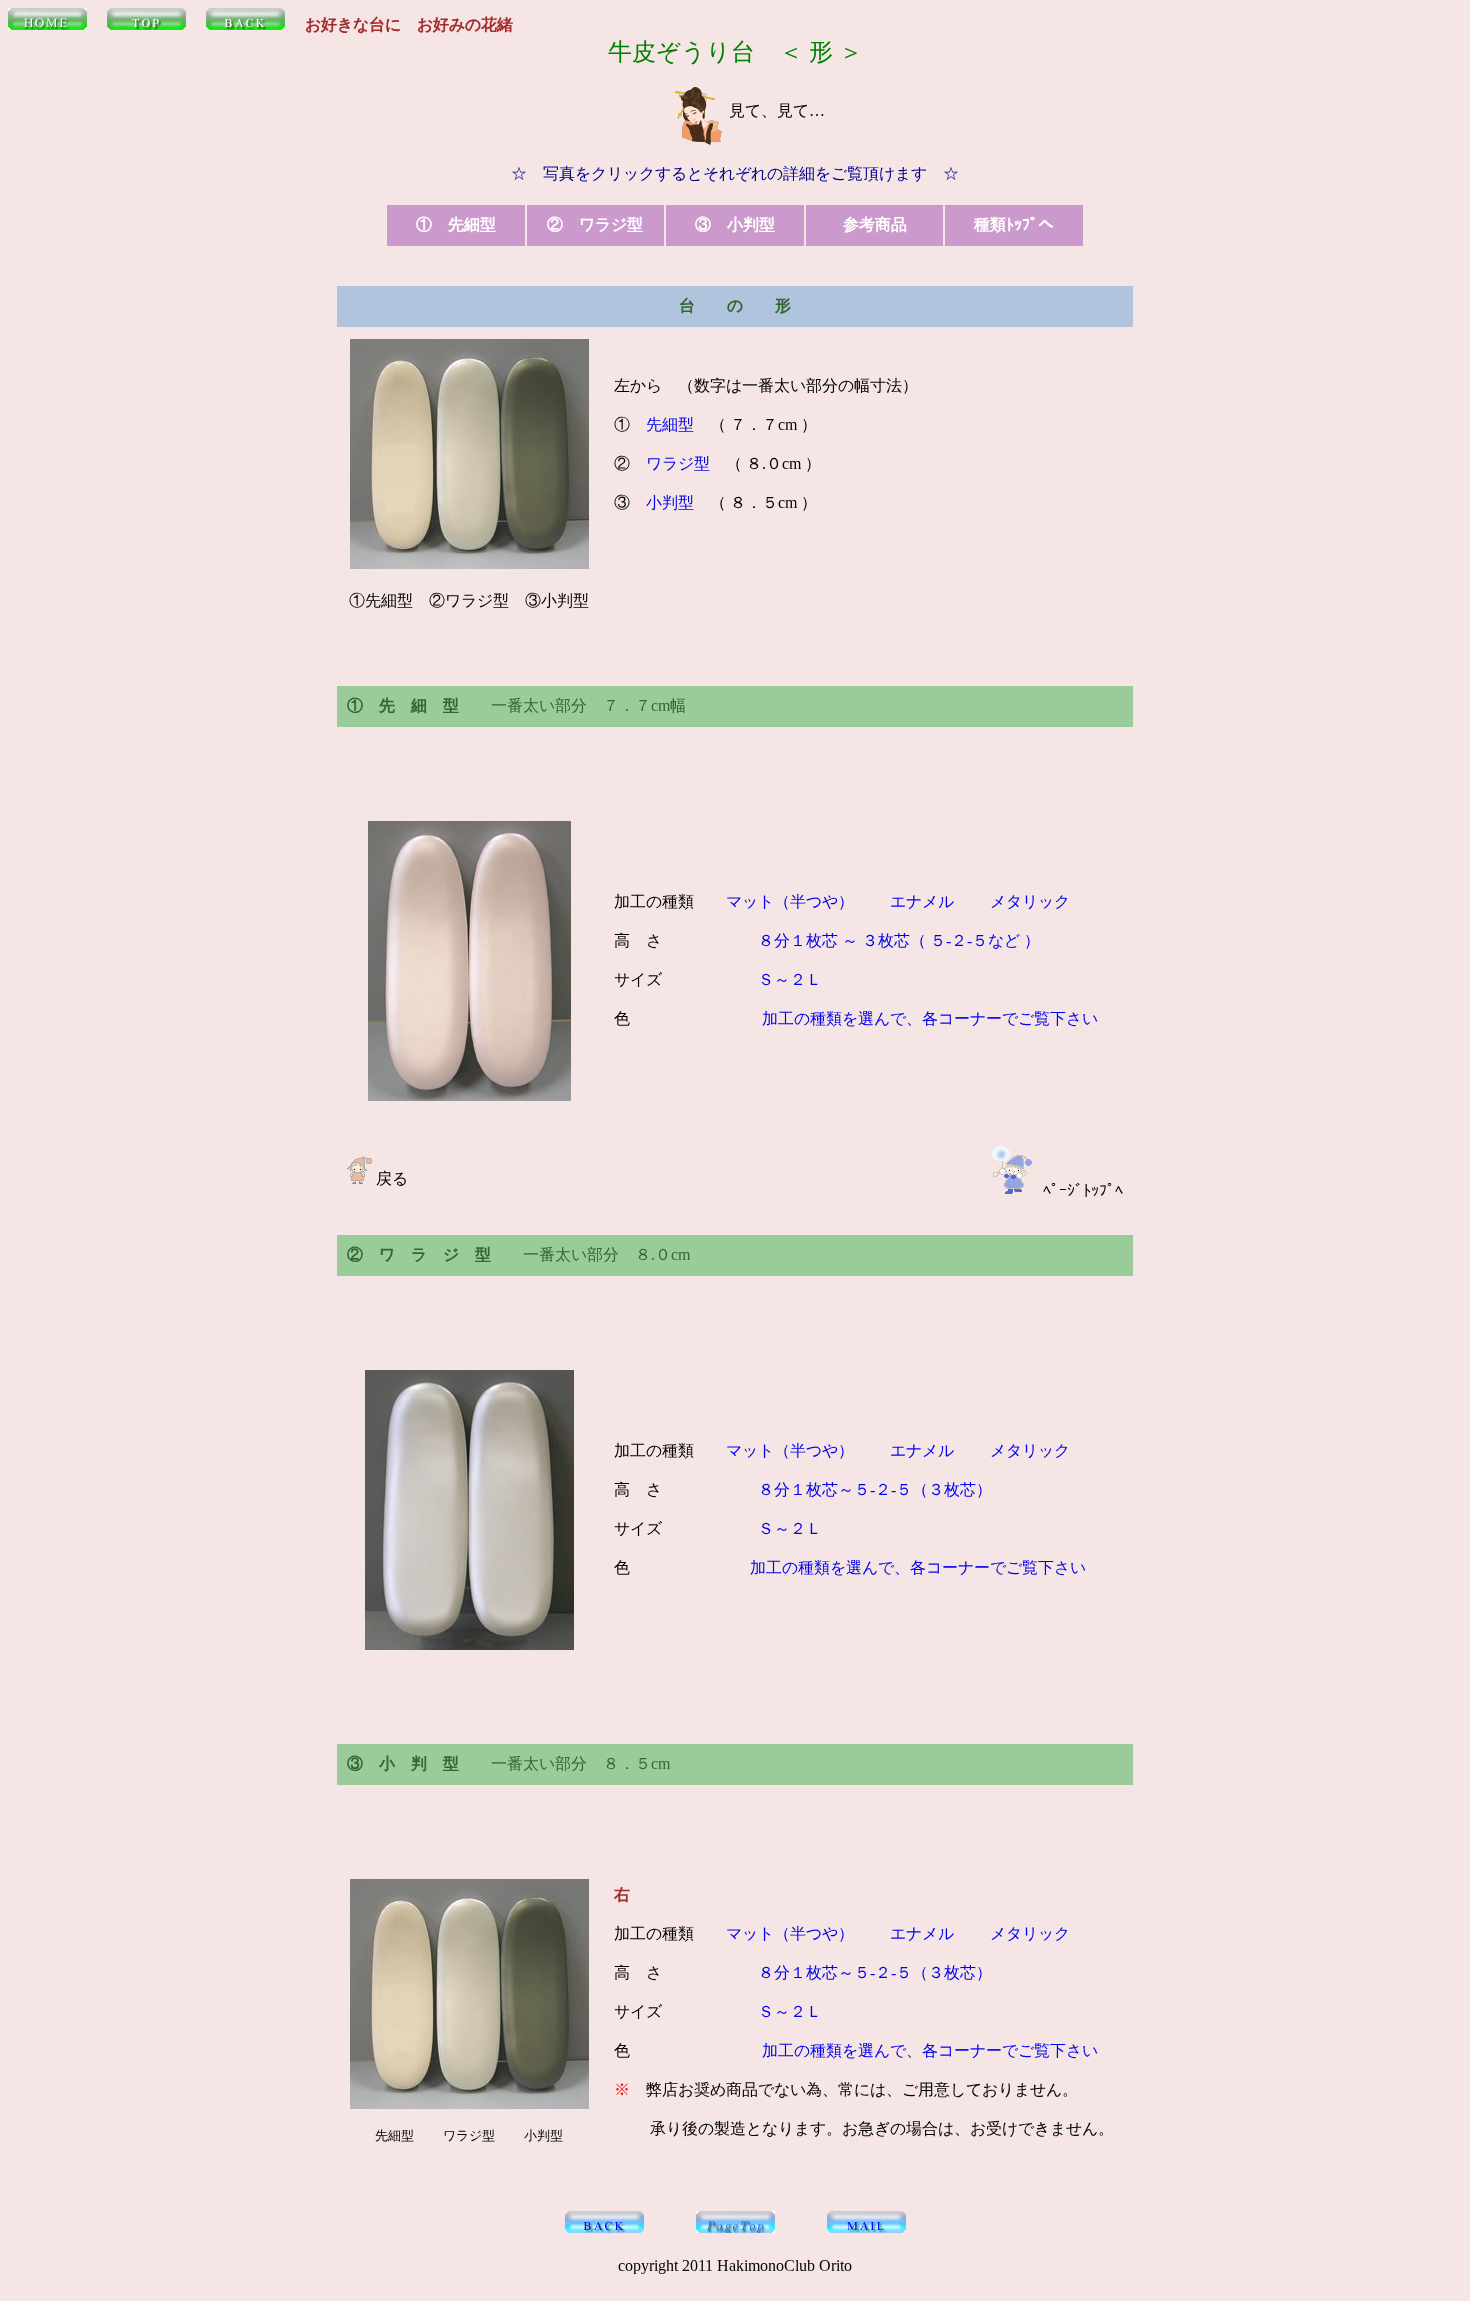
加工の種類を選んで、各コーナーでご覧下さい (928, 1018)
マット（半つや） (790, 901)
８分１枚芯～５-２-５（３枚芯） (859, 1489)
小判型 (670, 502)
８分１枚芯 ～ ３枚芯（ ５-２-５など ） (899, 940)
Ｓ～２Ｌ (790, 979)
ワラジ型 (678, 463)
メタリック (1030, 901)
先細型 (670, 424)
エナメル (922, 901)
